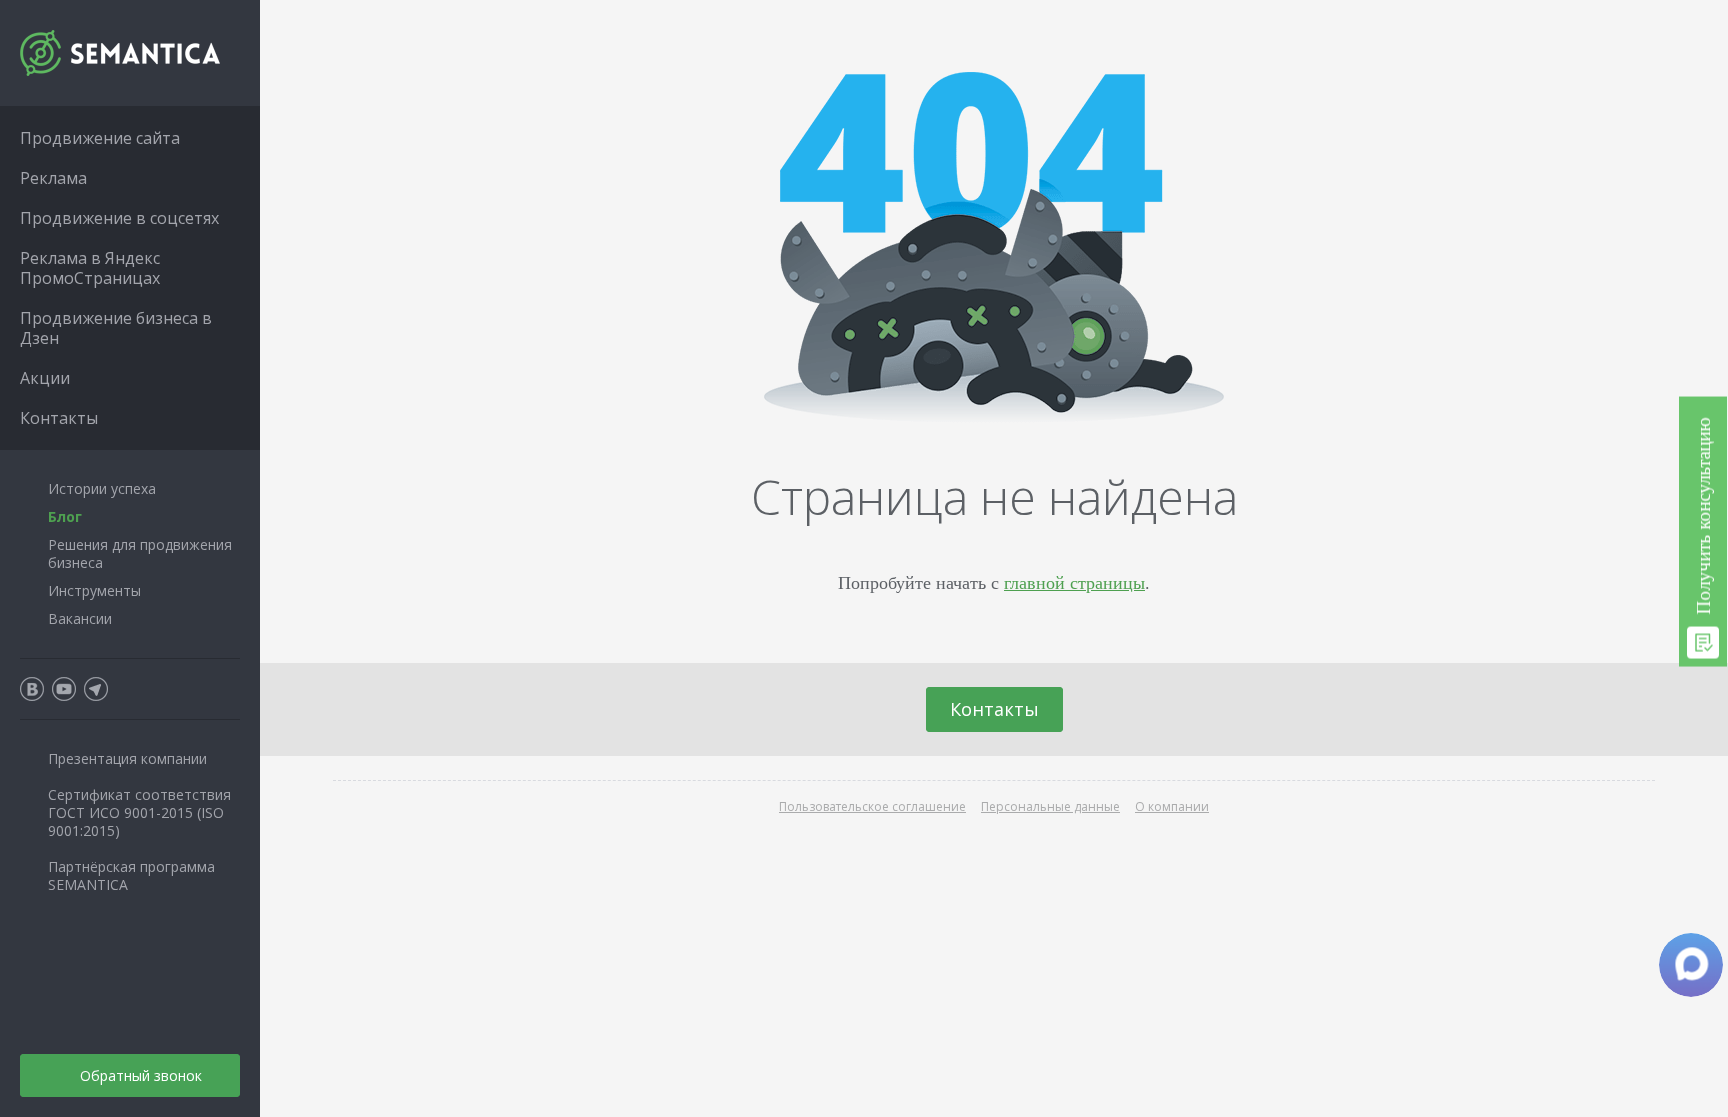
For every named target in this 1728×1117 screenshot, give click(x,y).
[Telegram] (96, 689)
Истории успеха (102, 488)
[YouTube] (64, 689)
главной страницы (1074, 582)
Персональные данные (1050, 806)
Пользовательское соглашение (872, 806)
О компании (1172, 806)
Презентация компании (127, 758)
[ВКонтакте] (32, 689)
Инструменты (94, 590)
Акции (45, 378)
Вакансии (80, 618)
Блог (65, 516)
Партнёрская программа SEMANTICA (131, 875)
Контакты (994, 709)
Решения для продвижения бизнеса (140, 553)
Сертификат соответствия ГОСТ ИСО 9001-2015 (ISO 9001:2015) (139, 812)
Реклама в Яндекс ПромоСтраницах (90, 268)
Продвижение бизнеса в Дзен (116, 328)
